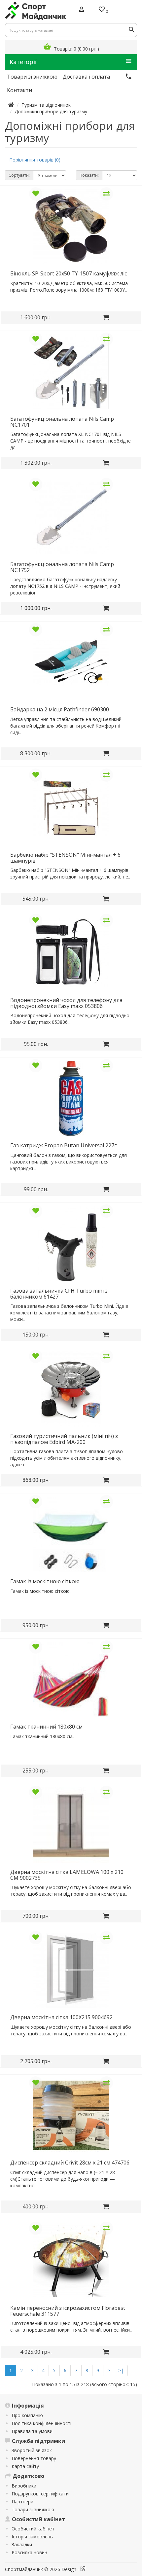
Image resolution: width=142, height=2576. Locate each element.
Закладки (22, 2544)
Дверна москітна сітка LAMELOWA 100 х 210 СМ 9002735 (67, 1875)
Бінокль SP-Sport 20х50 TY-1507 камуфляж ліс (69, 273)
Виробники (24, 2486)
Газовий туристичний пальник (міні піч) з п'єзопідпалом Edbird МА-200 (64, 1439)
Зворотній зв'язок (32, 2450)
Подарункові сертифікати (40, 2494)
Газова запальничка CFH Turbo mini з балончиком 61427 (59, 1294)
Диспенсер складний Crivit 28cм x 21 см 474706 (70, 2163)
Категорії (23, 62)
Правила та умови (32, 2431)
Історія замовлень (32, 2537)
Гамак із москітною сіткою (45, 1581)
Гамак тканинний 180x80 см (46, 1727)
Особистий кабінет (33, 2529)
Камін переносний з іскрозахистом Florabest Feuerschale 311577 (68, 2311)
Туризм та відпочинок (46, 105)
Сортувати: (19, 175)
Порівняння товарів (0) (35, 160)
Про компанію (27, 2415)
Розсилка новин (29, 2552)
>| (121, 2370)
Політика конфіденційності (41, 2423)
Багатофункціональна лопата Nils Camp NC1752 (62, 567)
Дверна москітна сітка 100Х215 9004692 (61, 2017)
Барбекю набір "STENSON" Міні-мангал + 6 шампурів (65, 858)
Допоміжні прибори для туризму (51, 111)
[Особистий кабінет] (82, 10)
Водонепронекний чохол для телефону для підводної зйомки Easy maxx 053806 (66, 1003)
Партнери (22, 2502)
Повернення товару (34, 2458)
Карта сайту (25, 2466)
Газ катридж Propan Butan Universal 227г (63, 1145)
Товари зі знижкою (33, 2509)
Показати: (89, 175)
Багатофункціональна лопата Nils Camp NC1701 (62, 422)
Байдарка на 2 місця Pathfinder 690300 (60, 709)
